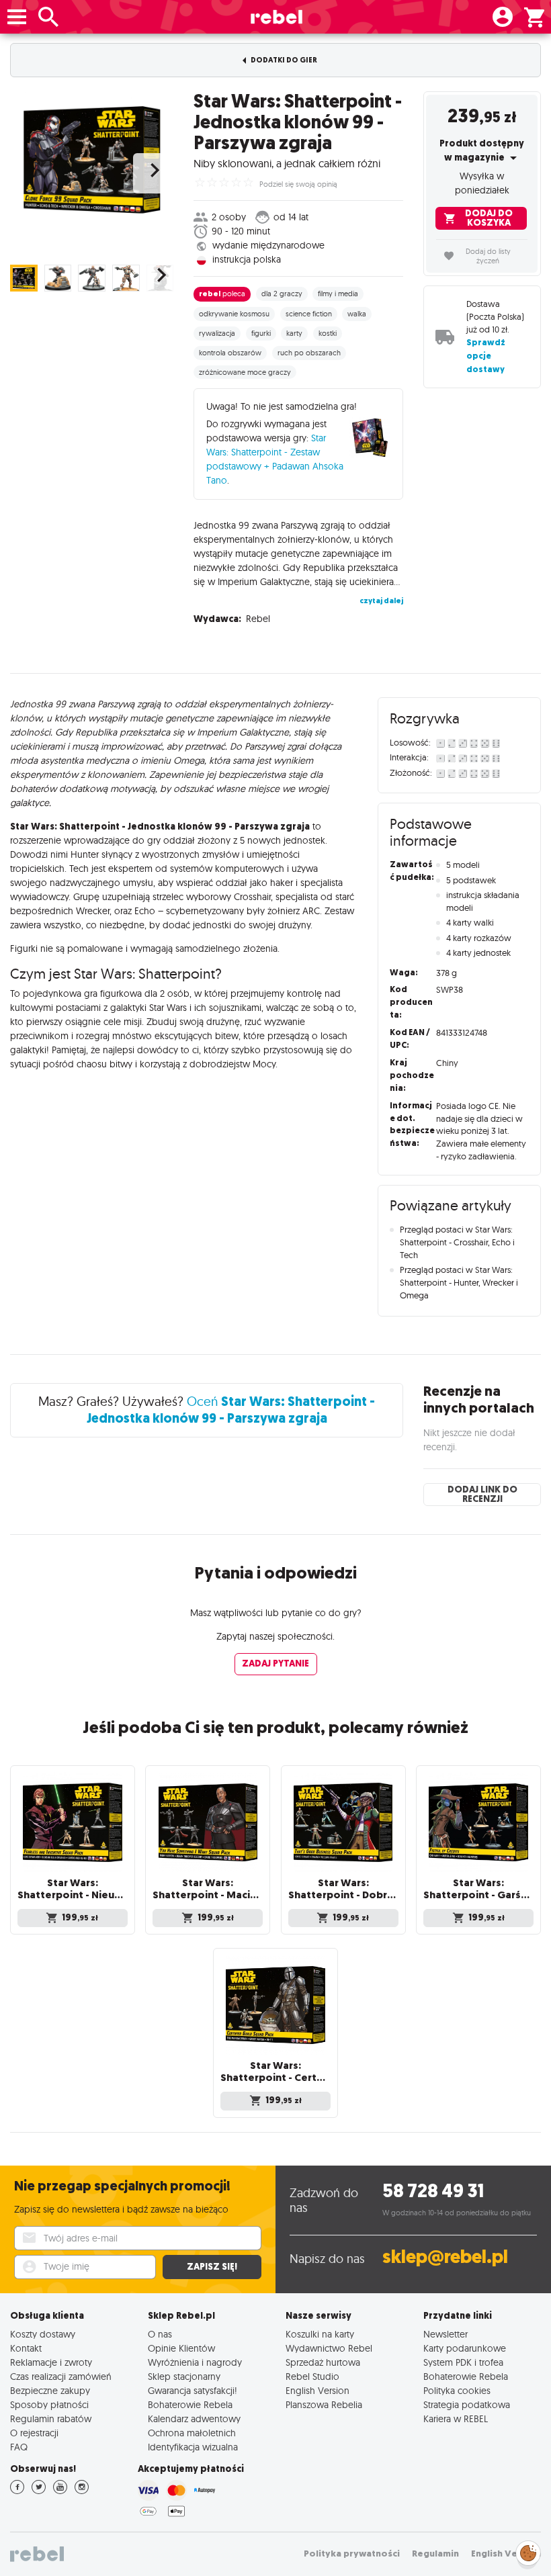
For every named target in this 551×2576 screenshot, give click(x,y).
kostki (328, 333)
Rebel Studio (312, 2376)
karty (294, 333)
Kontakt (26, 2348)
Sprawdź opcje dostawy (486, 356)
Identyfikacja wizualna (193, 2447)
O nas (160, 2334)
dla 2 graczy (282, 294)
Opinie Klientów (181, 2348)
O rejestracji (34, 2433)
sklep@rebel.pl (445, 2257)
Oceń (231, 1410)
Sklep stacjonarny (184, 2376)
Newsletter (446, 2334)
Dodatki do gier (283, 60)
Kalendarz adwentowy (194, 2418)
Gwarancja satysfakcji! (193, 2390)
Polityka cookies (457, 2390)
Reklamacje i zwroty (51, 2362)
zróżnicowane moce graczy (245, 372)
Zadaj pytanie (275, 1663)
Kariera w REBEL (456, 2418)
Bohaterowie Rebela (190, 2404)
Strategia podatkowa (467, 2404)
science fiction (309, 314)
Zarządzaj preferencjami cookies (528, 2551)
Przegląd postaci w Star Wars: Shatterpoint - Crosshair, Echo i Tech (457, 1242)
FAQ (19, 2447)
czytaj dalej (381, 601)
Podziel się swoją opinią (298, 184)
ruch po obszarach (309, 353)
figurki (261, 333)
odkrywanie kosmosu (234, 314)
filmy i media (338, 294)
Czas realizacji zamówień (61, 2376)
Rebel (258, 619)
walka (357, 314)
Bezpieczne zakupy (50, 2390)
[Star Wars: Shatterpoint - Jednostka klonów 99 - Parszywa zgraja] (92, 160)
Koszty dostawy (43, 2334)
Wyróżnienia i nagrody (195, 2362)
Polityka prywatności (352, 2553)
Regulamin (435, 2553)
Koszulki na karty (320, 2334)
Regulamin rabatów (51, 2418)
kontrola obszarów (230, 353)
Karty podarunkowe (465, 2348)
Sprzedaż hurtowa (323, 2362)
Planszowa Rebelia (324, 2404)
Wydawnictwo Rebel (329, 2348)
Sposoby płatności (49, 2404)
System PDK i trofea (463, 2362)
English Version (317, 2390)
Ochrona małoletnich (192, 2433)
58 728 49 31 (433, 2191)
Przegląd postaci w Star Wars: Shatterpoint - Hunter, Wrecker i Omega (459, 1282)
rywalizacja (217, 333)
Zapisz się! (212, 2267)
